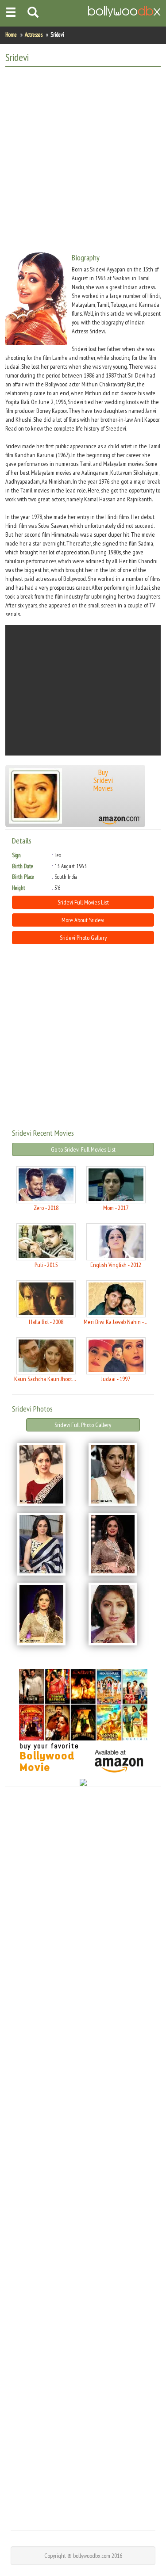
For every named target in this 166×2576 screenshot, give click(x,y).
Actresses (34, 35)
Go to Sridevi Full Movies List (83, 1149)
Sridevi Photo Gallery (83, 938)
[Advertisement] (83, 156)
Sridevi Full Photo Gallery (83, 1425)
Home (11, 35)
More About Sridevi (83, 920)
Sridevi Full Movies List (83, 902)
